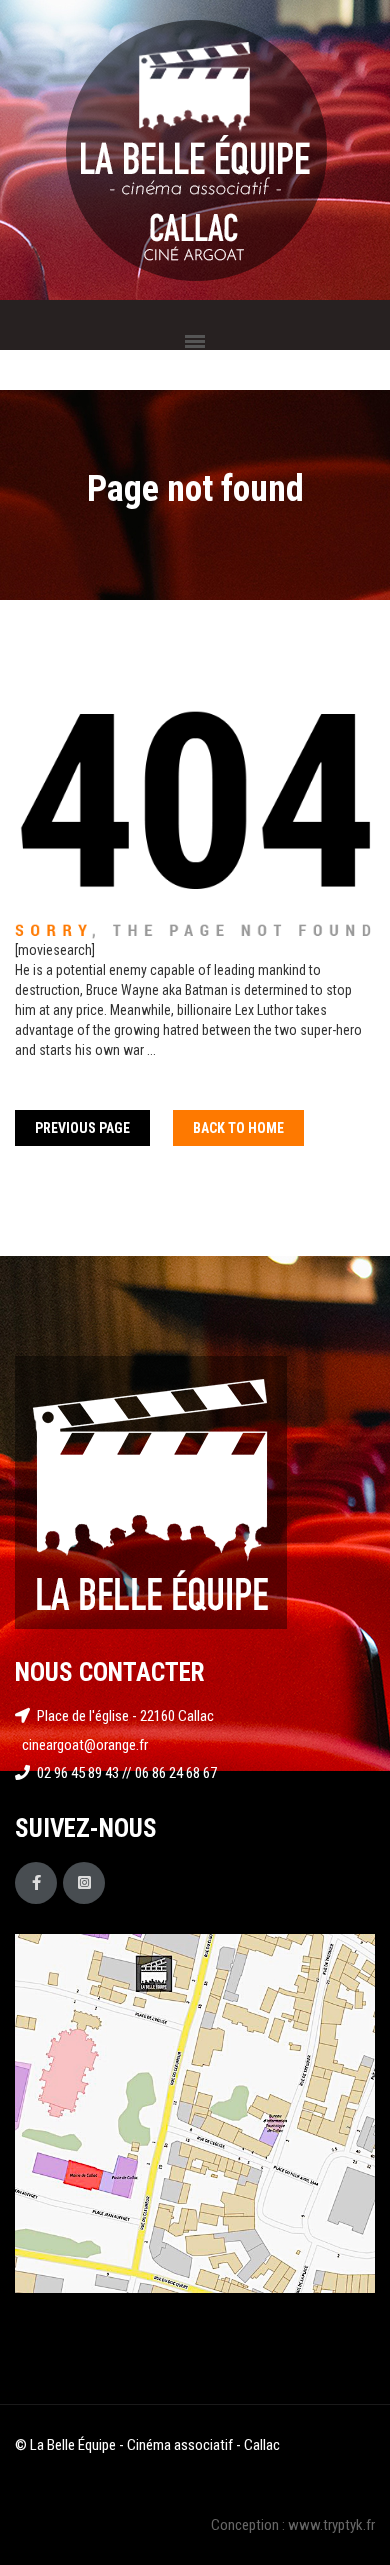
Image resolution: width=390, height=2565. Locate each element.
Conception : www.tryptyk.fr (293, 2525)
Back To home (238, 1128)
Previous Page (82, 1128)
